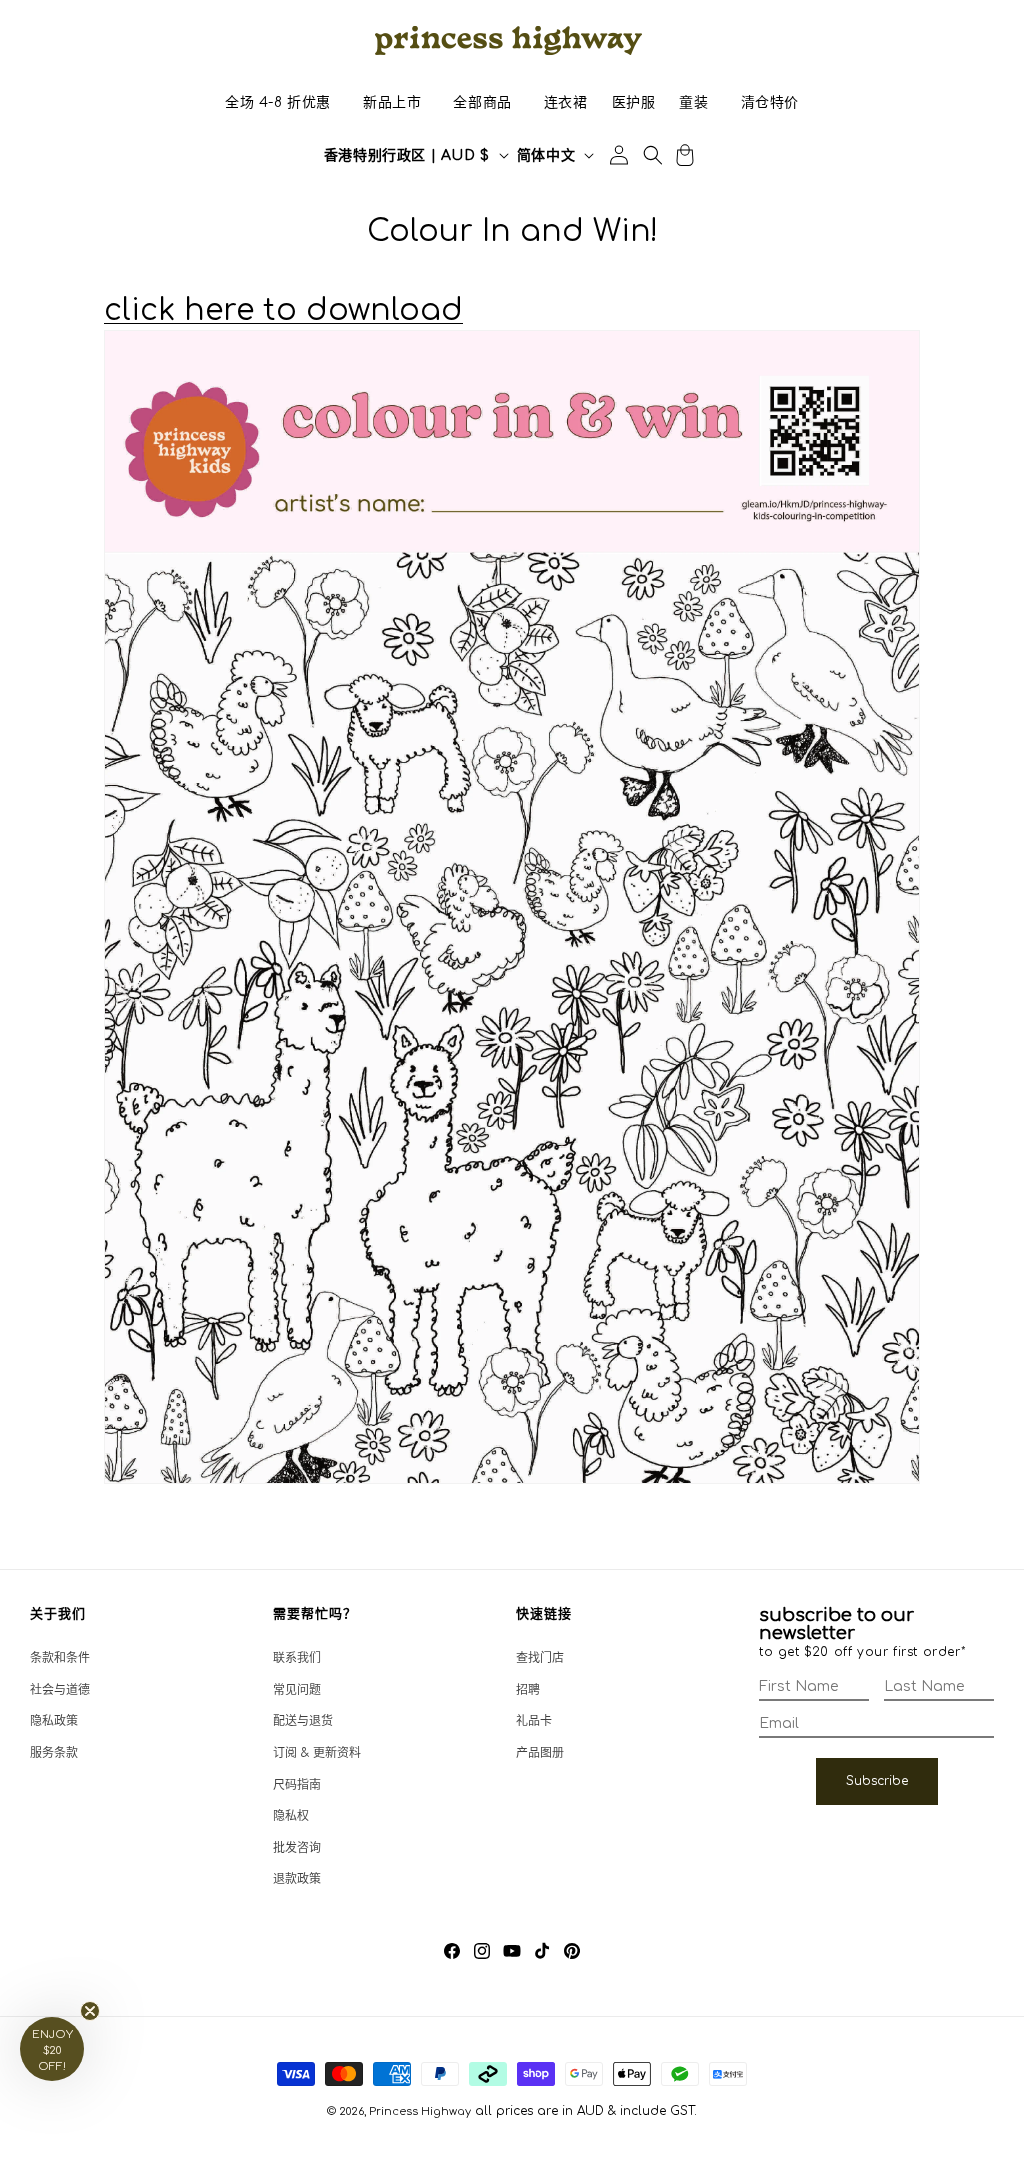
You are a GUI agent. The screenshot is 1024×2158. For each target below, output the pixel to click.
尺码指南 (297, 1785)
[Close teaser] (90, 2011)
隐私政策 (54, 1721)
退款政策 (297, 1879)
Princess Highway (420, 2111)
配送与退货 (303, 1721)
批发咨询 (297, 1848)
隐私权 (291, 1816)
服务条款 (54, 1753)
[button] (278, 103)
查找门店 (540, 1658)
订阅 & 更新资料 (317, 1753)
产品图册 (540, 1753)
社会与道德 (60, 1690)
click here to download (283, 310)
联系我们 (297, 1658)
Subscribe (877, 1781)
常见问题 (297, 1690)
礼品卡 (534, 1721)
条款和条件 (60, 1658)
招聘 (528, 1690)
